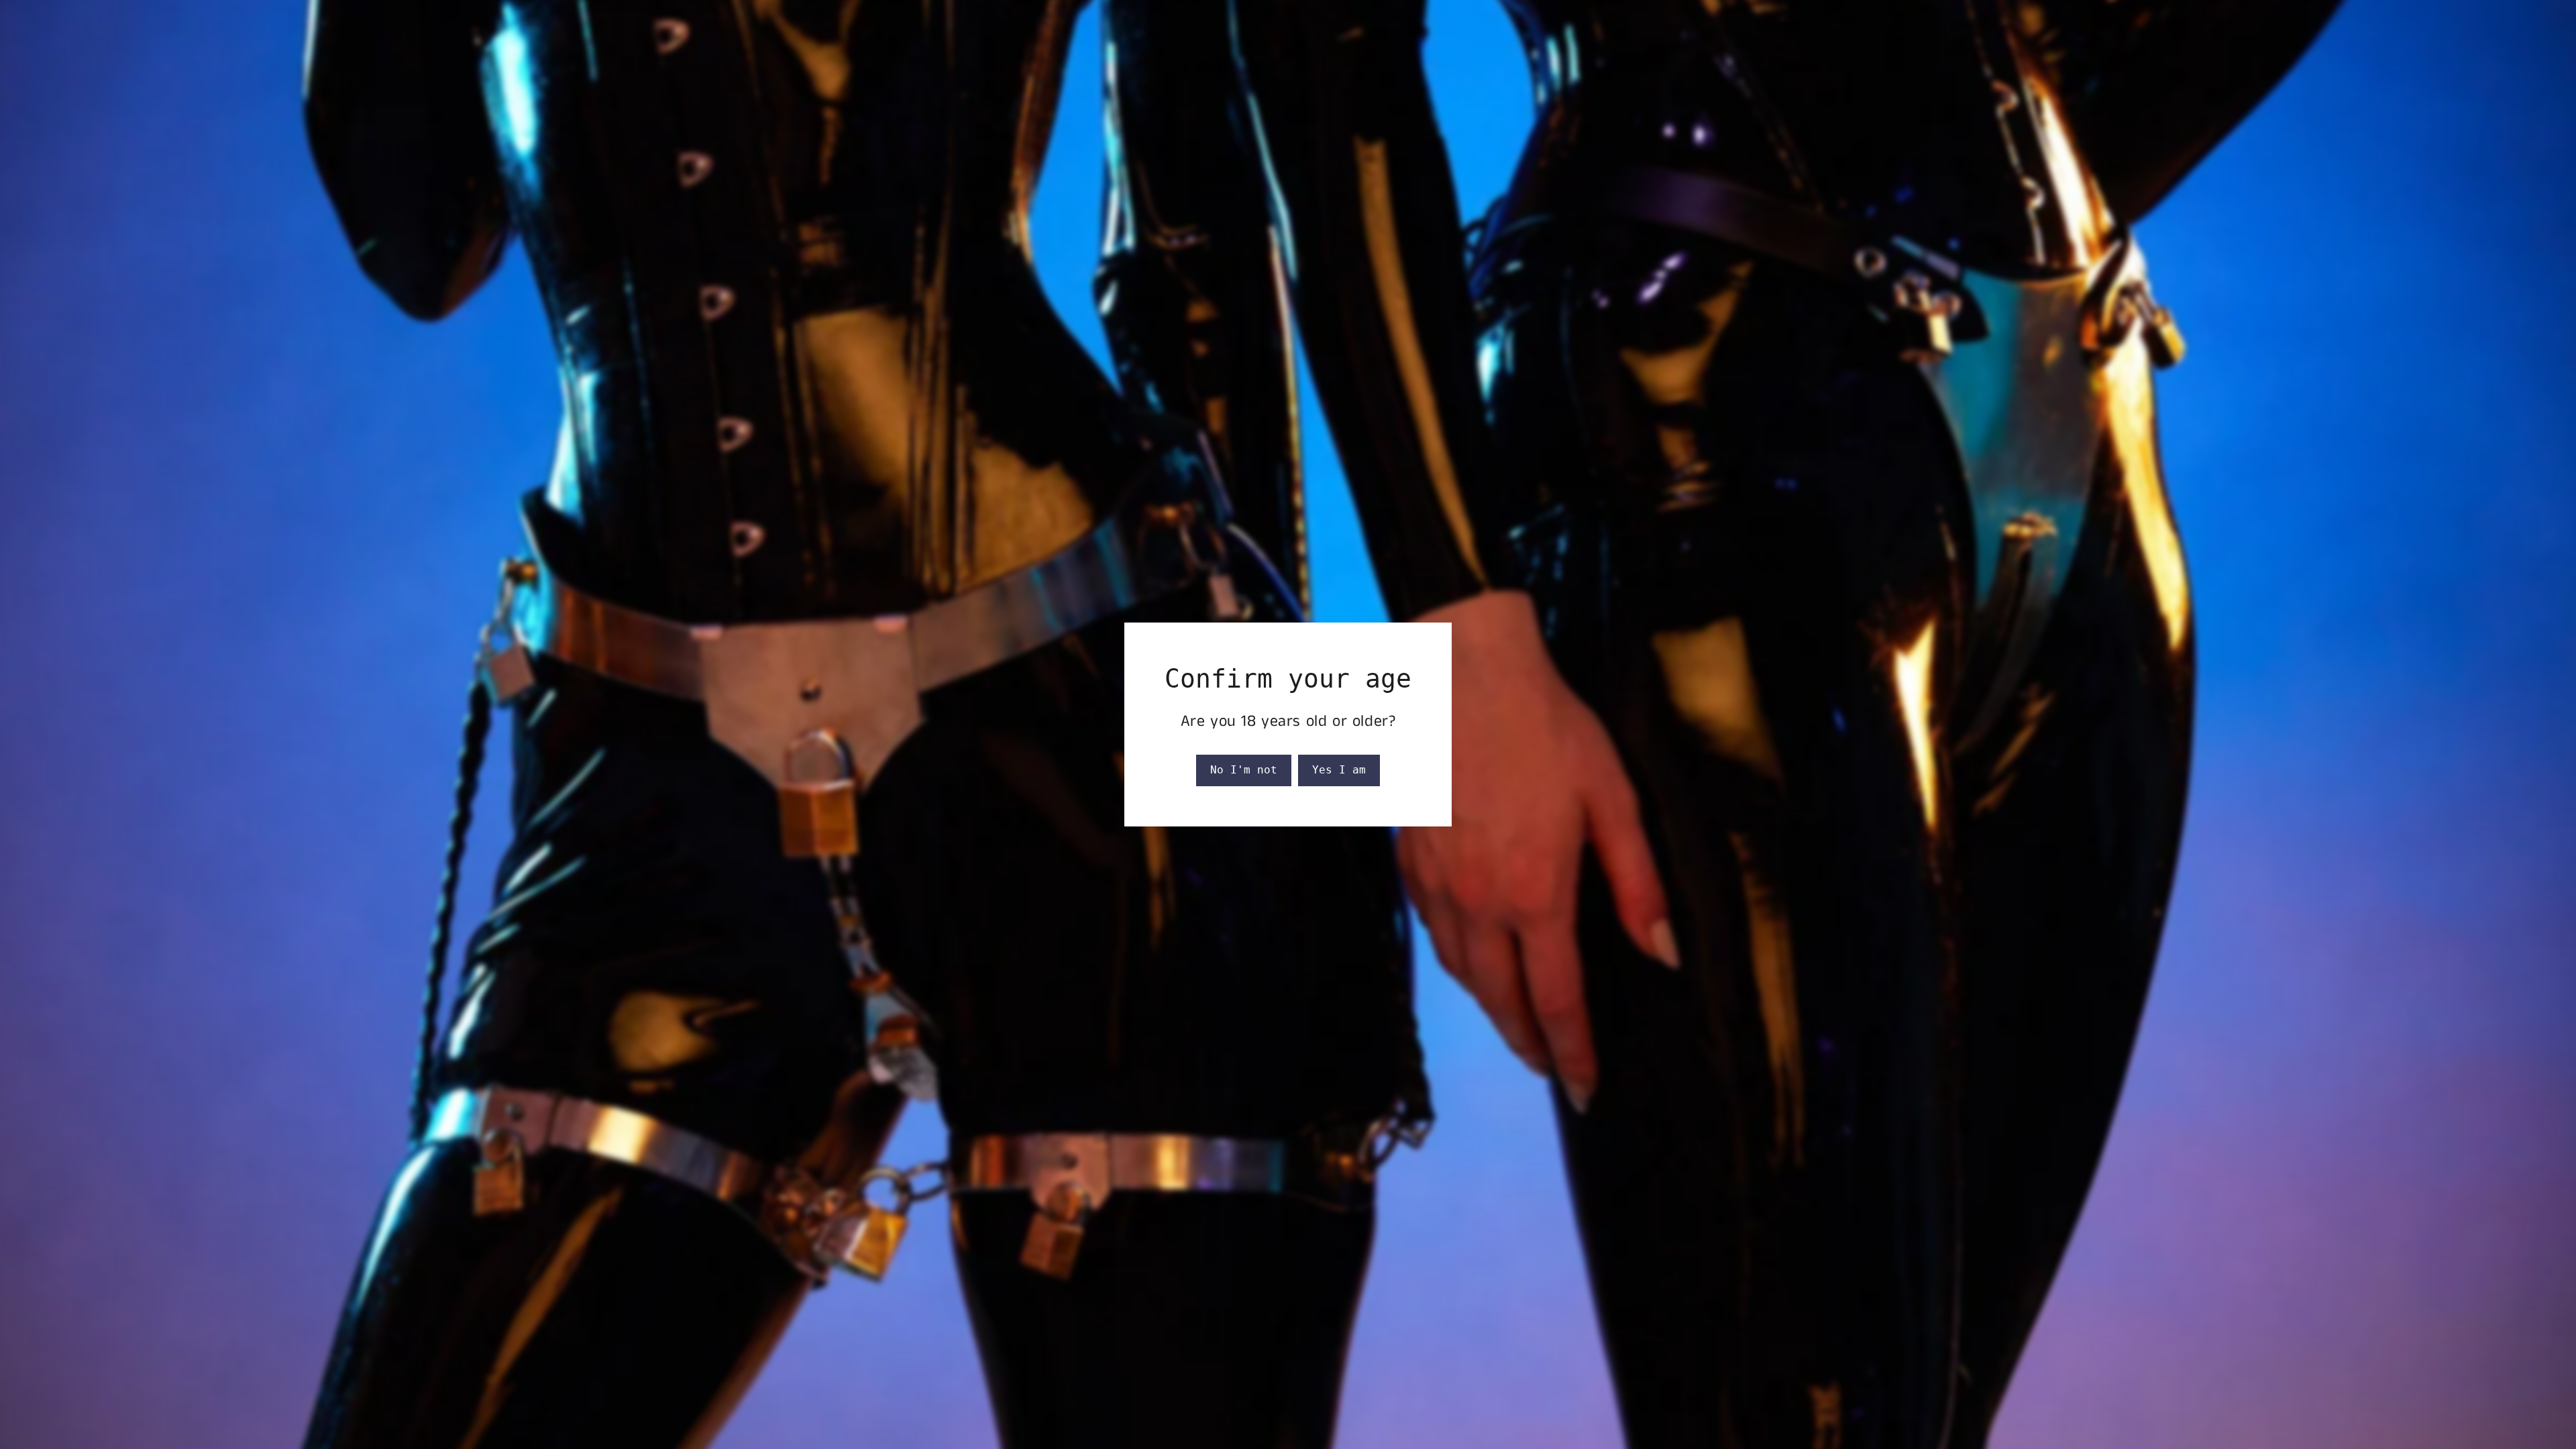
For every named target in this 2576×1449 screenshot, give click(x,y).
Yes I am (1339, 770)
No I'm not (1244, 770)
